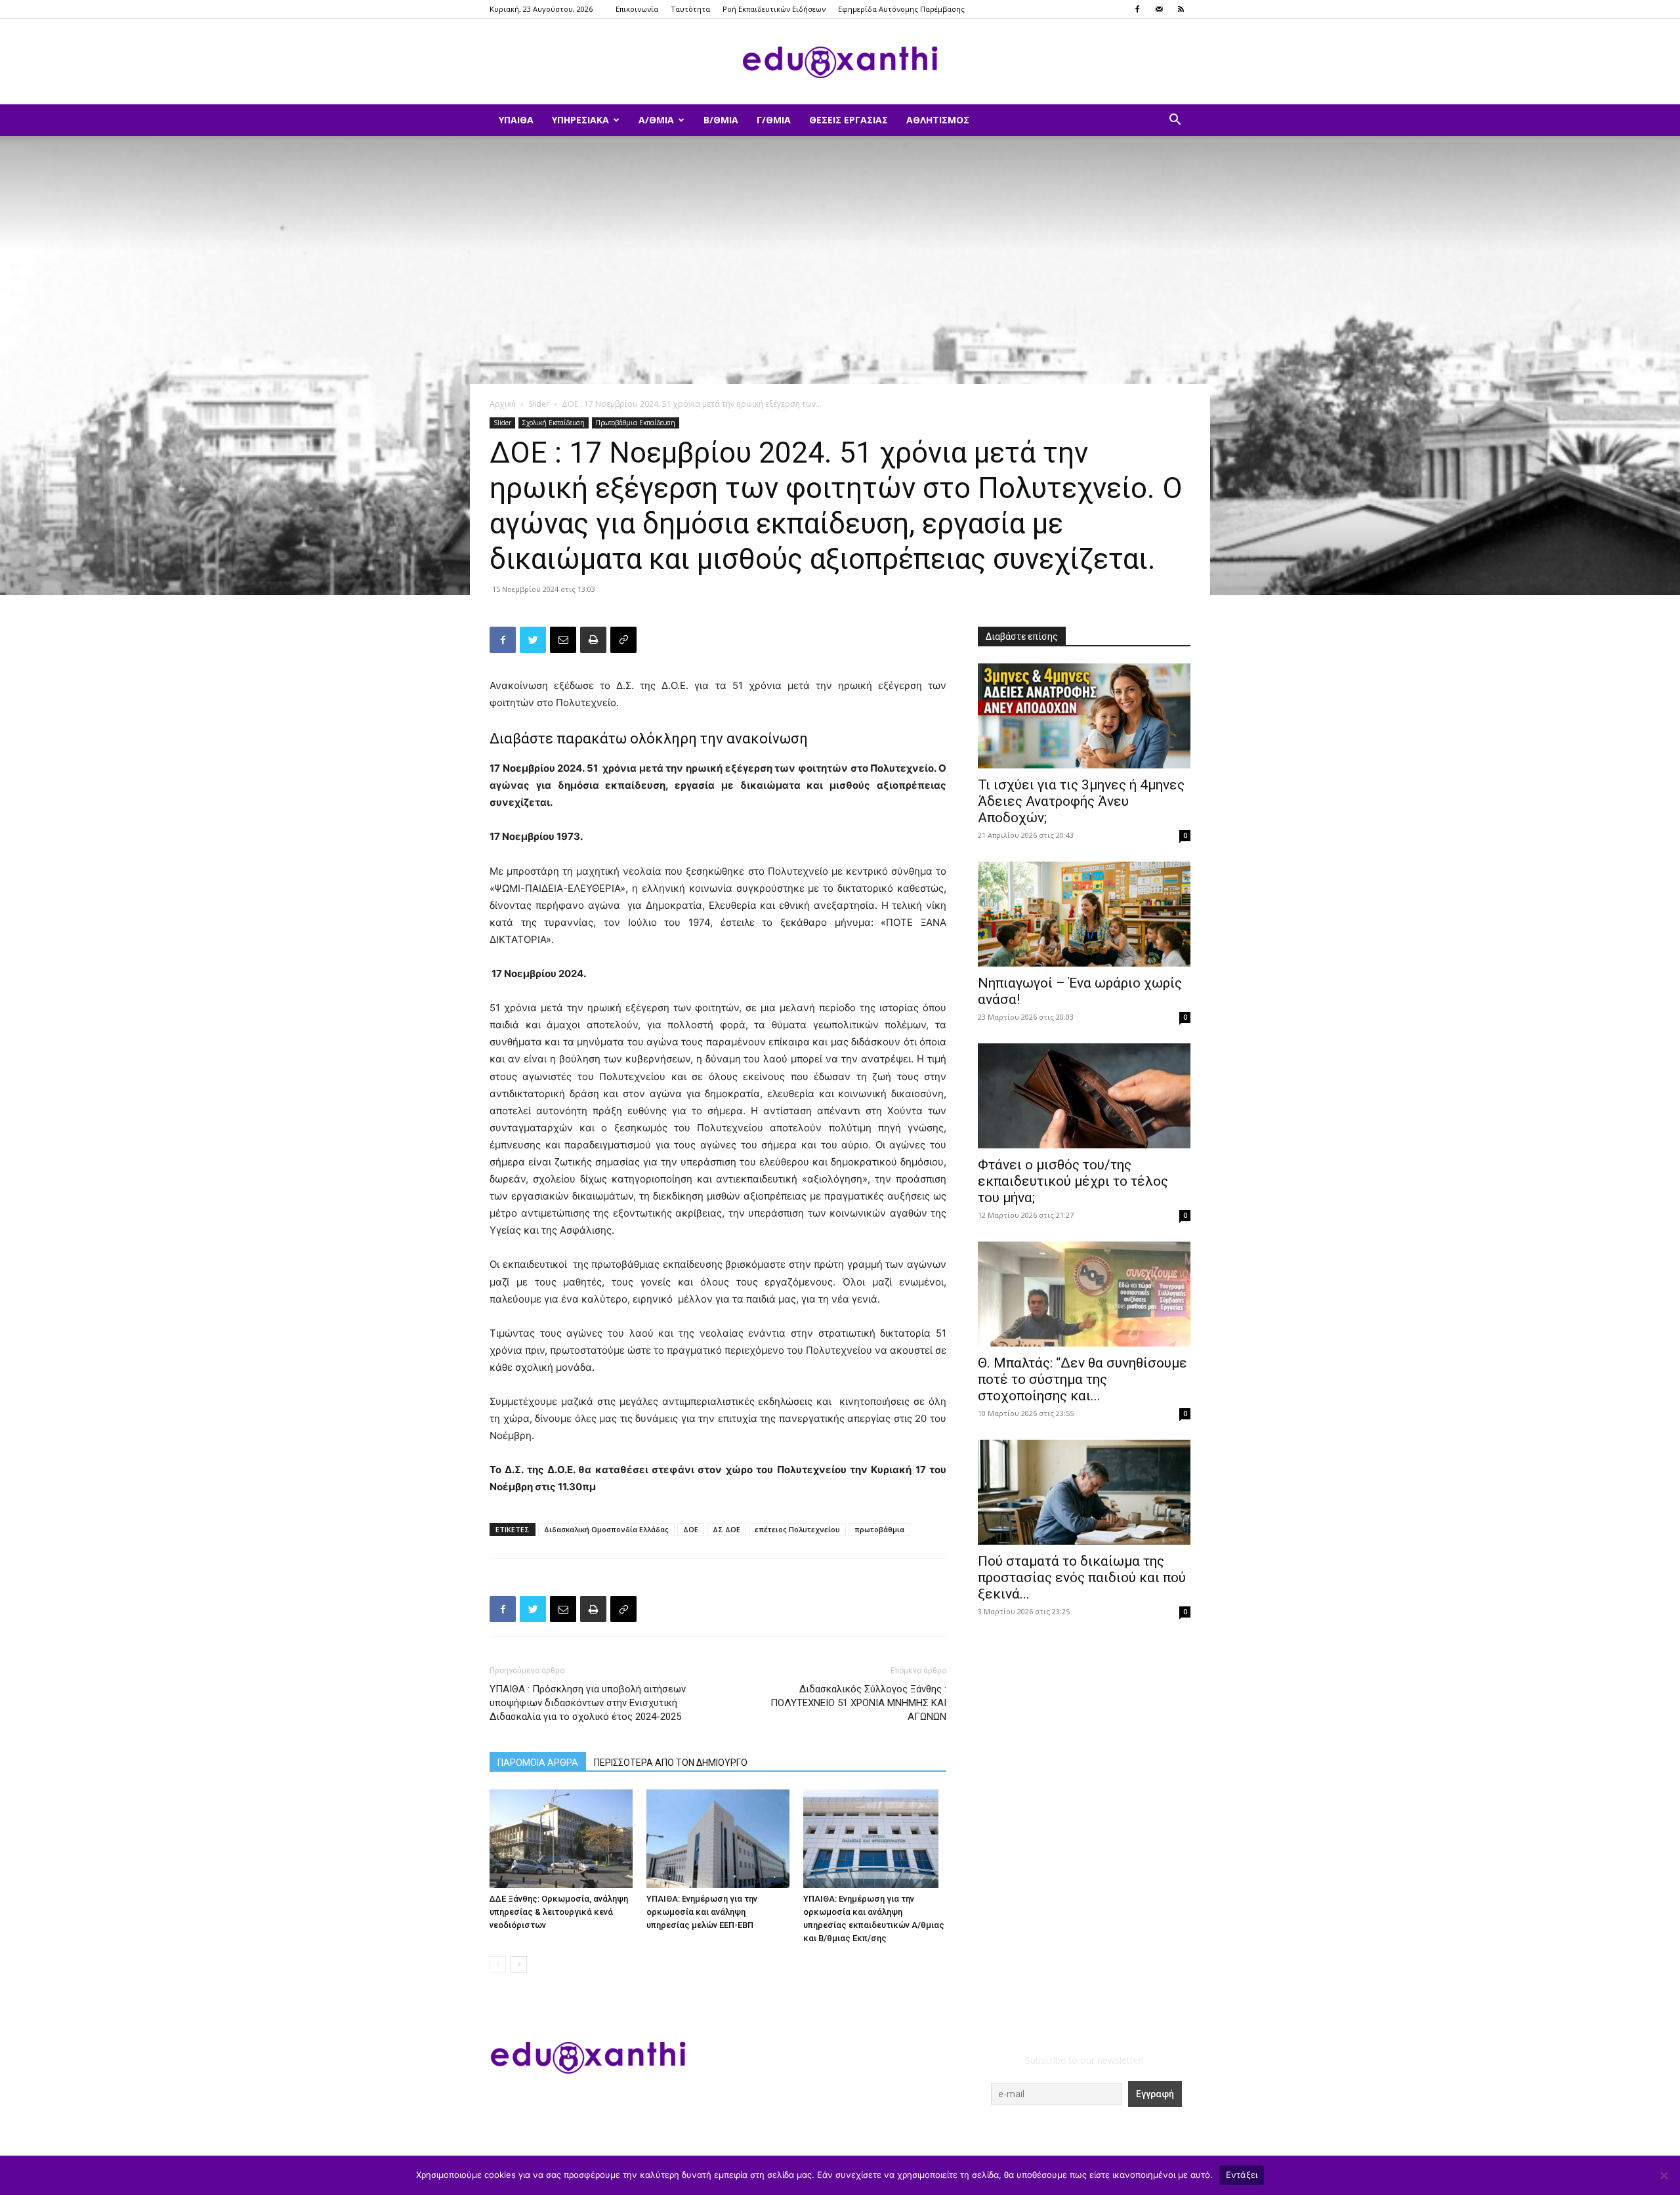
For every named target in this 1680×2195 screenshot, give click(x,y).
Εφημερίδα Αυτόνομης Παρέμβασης (901, 9)
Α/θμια (656, 120)
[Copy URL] (623, 640)
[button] (1175, 121)
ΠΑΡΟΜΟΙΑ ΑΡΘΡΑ (538, 1763)
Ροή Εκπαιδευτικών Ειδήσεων (774, 9)
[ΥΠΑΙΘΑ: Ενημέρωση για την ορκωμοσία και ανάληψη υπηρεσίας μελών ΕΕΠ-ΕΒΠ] (718, 1839)
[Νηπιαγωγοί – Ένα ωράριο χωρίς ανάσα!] (1084, 914)
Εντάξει (1242, 2175)
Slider (539, 404)
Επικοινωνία (637, 9)
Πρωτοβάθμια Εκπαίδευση (636, 423)
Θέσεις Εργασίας (849, 120)
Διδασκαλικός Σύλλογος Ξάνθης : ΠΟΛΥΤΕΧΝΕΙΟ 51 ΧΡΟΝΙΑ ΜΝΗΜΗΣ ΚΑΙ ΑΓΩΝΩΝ (858, 1703)
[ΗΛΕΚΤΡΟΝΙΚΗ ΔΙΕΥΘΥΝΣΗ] (563, 640)
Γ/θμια (774, 120)
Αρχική (503, 404)
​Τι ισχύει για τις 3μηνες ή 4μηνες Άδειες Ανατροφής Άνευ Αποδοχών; (1081, 801)
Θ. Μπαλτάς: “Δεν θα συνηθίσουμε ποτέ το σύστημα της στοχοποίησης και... (1082, 1379)
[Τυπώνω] (593, 640)
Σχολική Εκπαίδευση (554, 423)
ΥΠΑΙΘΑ (516, 120)
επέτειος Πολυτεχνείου (797, 1529)
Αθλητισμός (938, 120)
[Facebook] (1137, 9)
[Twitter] (533, 640)
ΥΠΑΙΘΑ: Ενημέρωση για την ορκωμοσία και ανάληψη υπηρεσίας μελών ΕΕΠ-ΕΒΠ (702, 1912)
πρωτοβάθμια (879, 1529)
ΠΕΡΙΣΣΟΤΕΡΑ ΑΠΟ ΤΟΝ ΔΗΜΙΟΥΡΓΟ (671, 1763)
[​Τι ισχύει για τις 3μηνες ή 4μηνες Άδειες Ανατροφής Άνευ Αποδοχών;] (1084, 716)
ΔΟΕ (691, 1529)
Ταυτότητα (690, 9)
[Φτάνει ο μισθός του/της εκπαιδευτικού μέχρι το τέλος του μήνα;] (1084, 1096)
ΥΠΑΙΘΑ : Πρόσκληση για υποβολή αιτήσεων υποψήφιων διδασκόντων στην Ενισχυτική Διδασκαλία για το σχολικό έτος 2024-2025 (588, 1703)
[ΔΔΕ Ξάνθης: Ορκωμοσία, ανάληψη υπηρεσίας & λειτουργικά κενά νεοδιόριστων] (561, 1839)
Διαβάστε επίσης (1022, 637)
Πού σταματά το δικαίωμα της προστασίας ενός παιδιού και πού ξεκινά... (1082, 1578)
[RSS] (1181, 9)
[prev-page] (498, 1964)
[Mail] (1159, 9)
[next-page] (519, 1964)
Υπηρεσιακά (580, 120)
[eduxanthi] (840, 62)
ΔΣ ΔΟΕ (726, 1529)
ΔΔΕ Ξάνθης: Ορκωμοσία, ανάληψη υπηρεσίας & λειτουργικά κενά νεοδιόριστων (559, 1912)
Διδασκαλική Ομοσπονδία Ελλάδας (606, 1529)
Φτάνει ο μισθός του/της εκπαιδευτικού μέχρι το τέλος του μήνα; (1073, 1181)
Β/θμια (721, 120)
